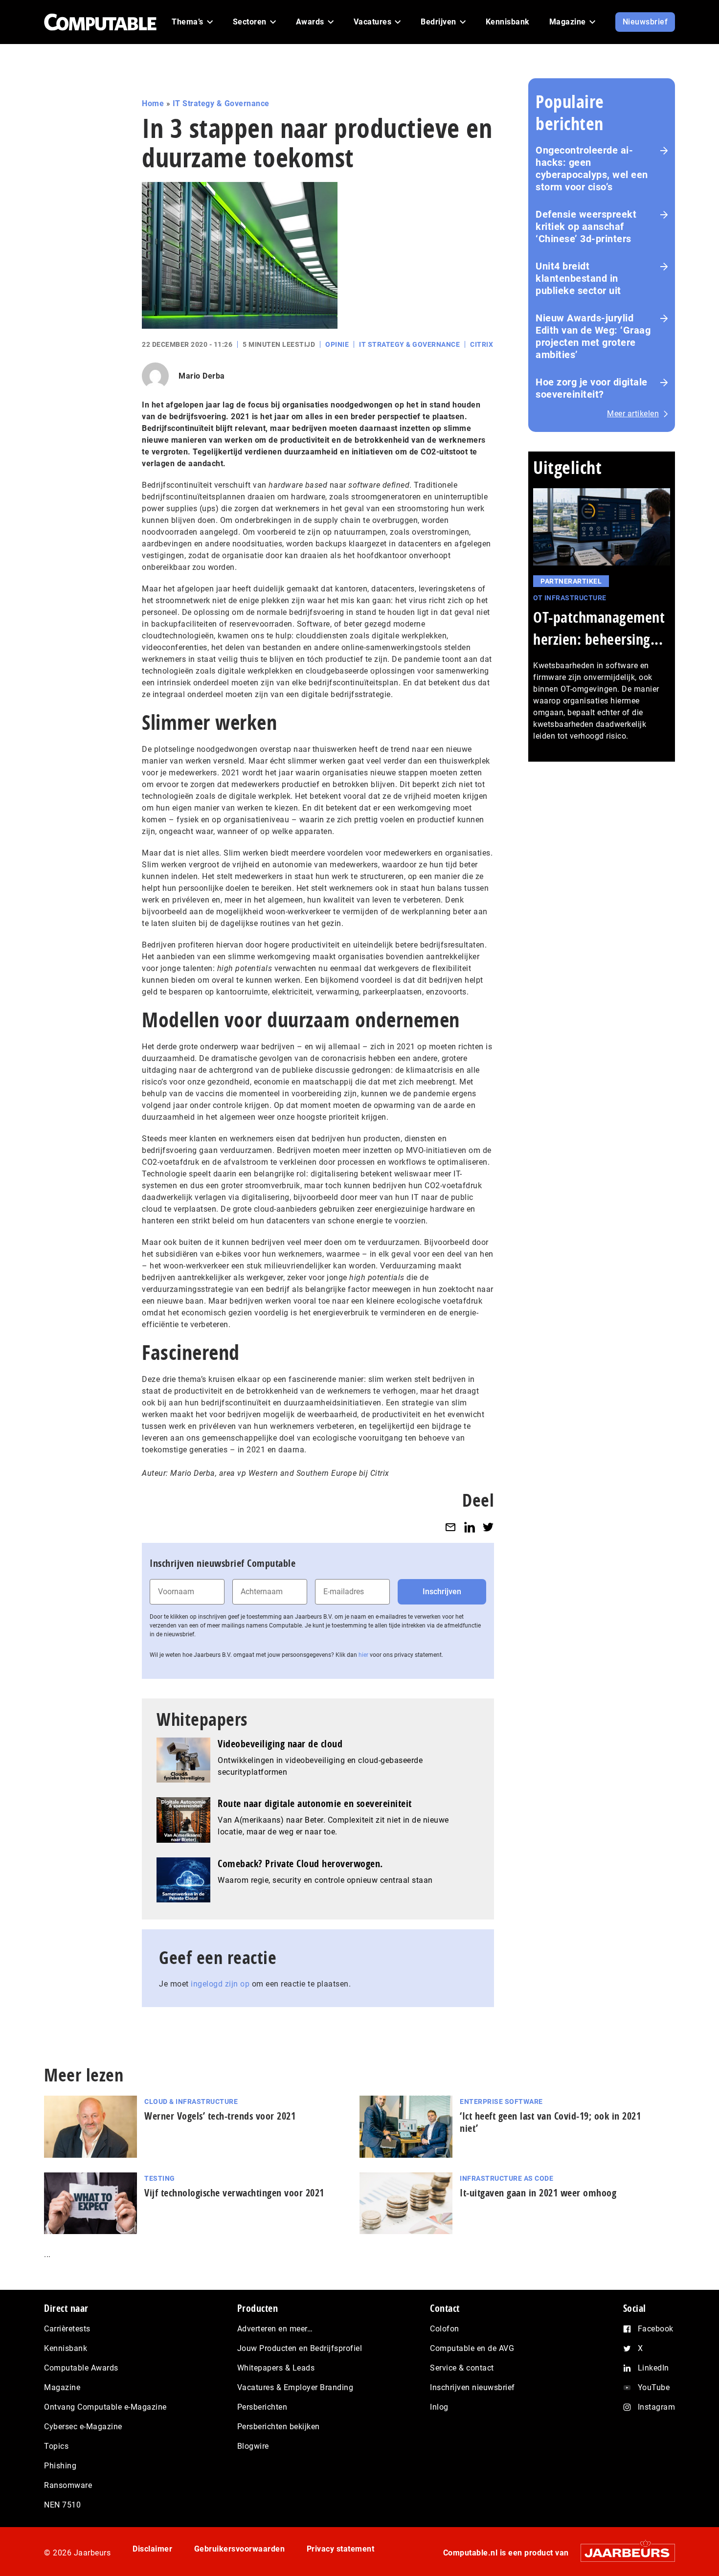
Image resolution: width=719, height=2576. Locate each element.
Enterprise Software (501, 2101)
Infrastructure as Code (506, 2178)
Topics (56, 2446)
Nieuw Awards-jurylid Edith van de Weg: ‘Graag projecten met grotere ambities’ (593, 336)
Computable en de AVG (472, 2348)
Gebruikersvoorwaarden (240, 2549)
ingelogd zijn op (220, 1984)
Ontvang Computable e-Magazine (105, 2407)
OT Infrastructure (570, 598)
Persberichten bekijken (279, 2427)
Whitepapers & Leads (276, 2368)
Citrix (482, 344)
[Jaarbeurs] (623, 2553)
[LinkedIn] (470, 1527)
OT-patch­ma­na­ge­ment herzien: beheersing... (599, 628)
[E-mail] (450, 1527)
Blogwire (253, 2446)
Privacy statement (341, 2549)
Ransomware (68, 2485)
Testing (160, 2178)
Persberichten (262, 2407)
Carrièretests (67, 2329)
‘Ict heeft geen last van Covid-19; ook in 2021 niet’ (550, 2122)
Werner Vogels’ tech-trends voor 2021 (220, 2116)
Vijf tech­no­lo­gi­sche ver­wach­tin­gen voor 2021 (234, 2193)
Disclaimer (152, 2549)
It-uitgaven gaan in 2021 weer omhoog (538, 2193)
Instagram (657, 2407)
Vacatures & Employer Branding (295, 2387)
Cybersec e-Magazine (83, 2427)
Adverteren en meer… (275, 2329)
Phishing (60, 2466)
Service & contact (462, 2368)
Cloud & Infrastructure (191, 2101)
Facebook (656, 2329)
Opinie (337, 344)
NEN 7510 (62, 2505)
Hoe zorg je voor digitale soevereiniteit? (592, 388)
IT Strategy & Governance (221, 103)
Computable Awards (81, 2368)
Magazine (62, 2387)
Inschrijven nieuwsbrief (472, 2387)
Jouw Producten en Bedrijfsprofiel (300, 2348)
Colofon (445, 2329)
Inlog (439, 2407)
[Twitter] (488, 1527)
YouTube (654, 2387)
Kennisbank (66, 2348)
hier (363, 1655)
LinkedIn (653, 2368)
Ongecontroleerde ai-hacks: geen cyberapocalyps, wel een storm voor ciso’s (592, 169)
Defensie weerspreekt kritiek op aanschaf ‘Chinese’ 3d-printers (586, 226)
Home (153, 103)
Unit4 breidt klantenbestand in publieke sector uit (578, 278)
